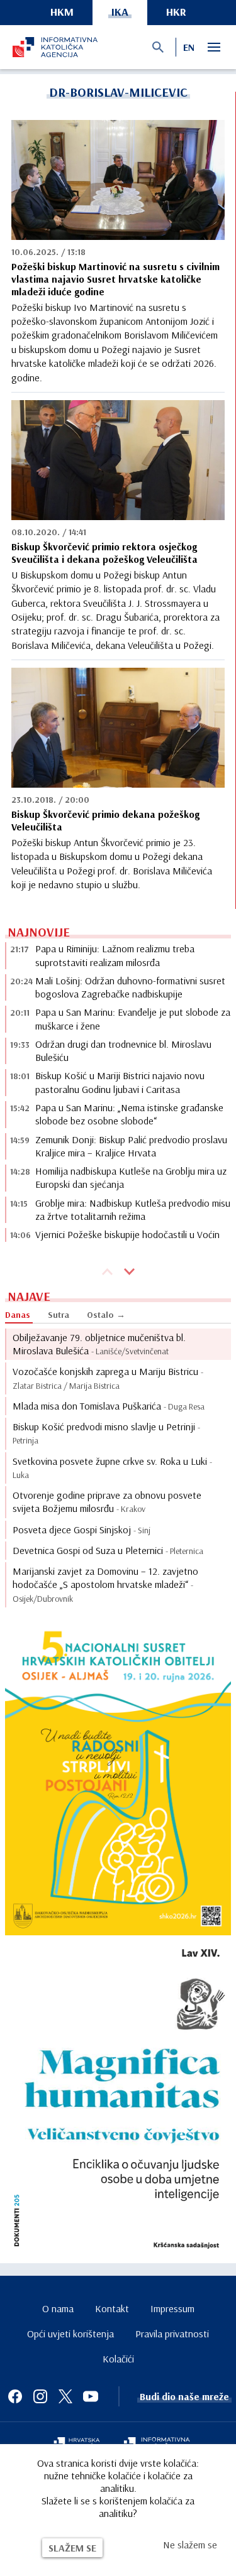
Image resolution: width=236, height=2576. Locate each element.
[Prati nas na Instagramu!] (40, 2396)
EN (189, 47)
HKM (62, 12)
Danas (18, 1315)
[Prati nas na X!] (65, 2396)
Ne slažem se (190, 2545)
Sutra (59, 1315)
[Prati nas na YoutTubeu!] (91, 2396)
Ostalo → (106, 1315)
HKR (176, 12)
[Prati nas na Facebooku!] (15, 2396)
